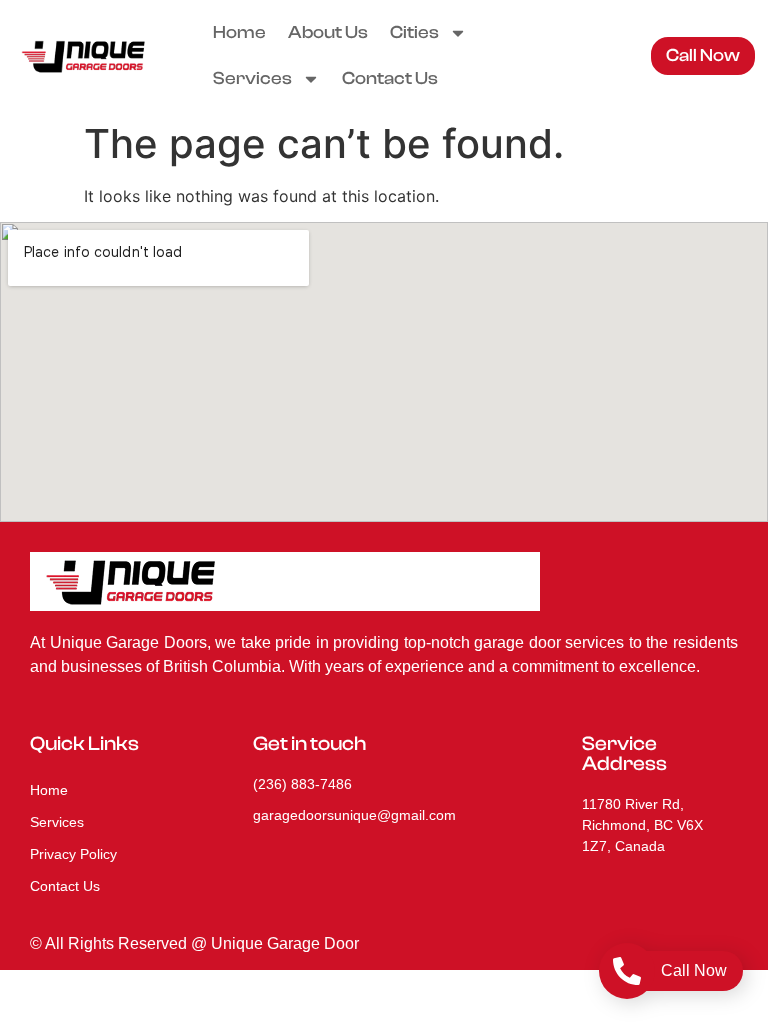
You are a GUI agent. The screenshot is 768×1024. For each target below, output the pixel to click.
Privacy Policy (73, 854)
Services (252, 78)
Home (239, 32)
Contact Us (390, 78)
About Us (328, 32)
